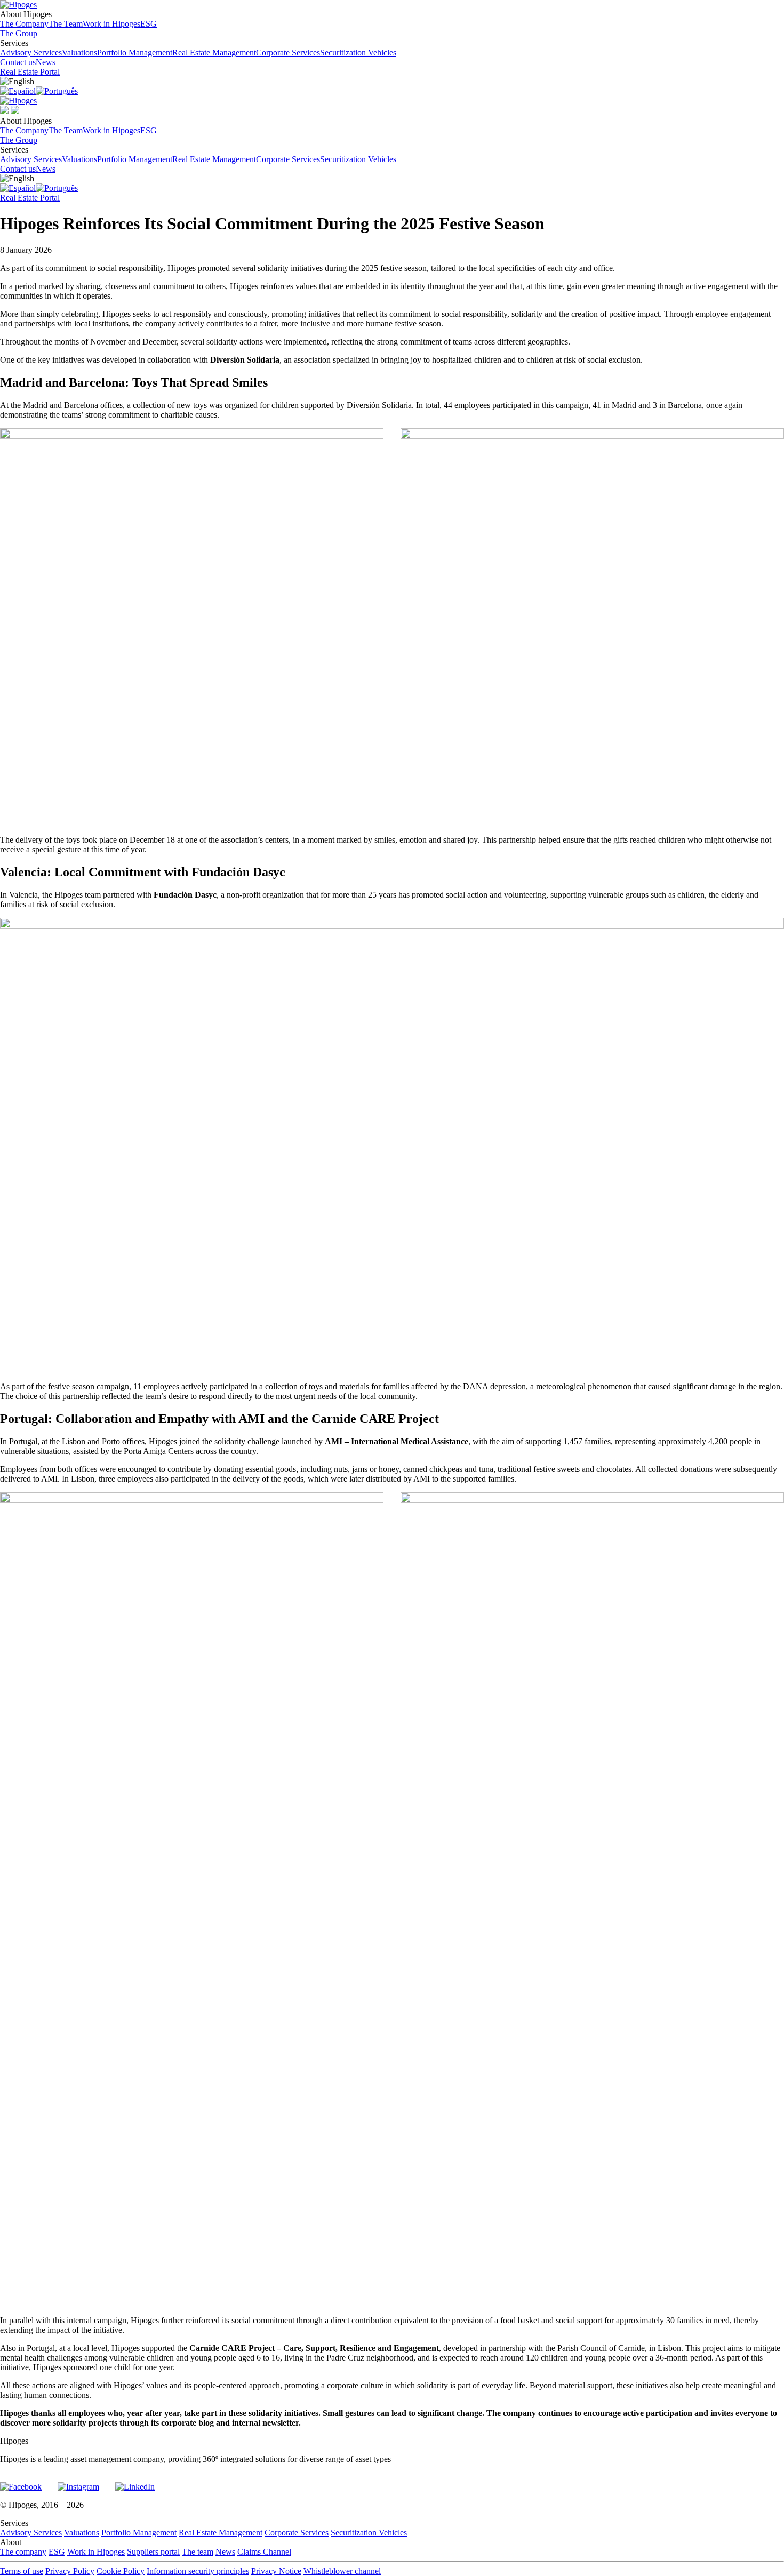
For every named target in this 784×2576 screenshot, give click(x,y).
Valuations (79, 53)
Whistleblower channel (342, 2571)
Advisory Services (31, 53)
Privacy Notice (276, 2571)
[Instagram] (78, 2482)
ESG (149, 24)
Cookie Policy (121, 2571)
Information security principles (198, 2571)
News (46, 62)
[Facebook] (21, 2482)
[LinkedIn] (135, 2482)
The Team (66, 24)
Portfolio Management (135, 53)
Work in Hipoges (111, 24)
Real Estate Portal (30, 72)
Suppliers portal (153, 2552)
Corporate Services (288, 53)
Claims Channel (264, 2552)
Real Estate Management (214, 53)
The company (23, 2552)
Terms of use (22, 2571)
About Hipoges (78, 19)
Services (198, 48)
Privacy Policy (70, 2571)
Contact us (18, 62)
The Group (19, 33)
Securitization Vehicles (358, 53)
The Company (24, 24)
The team (198, 2552)
